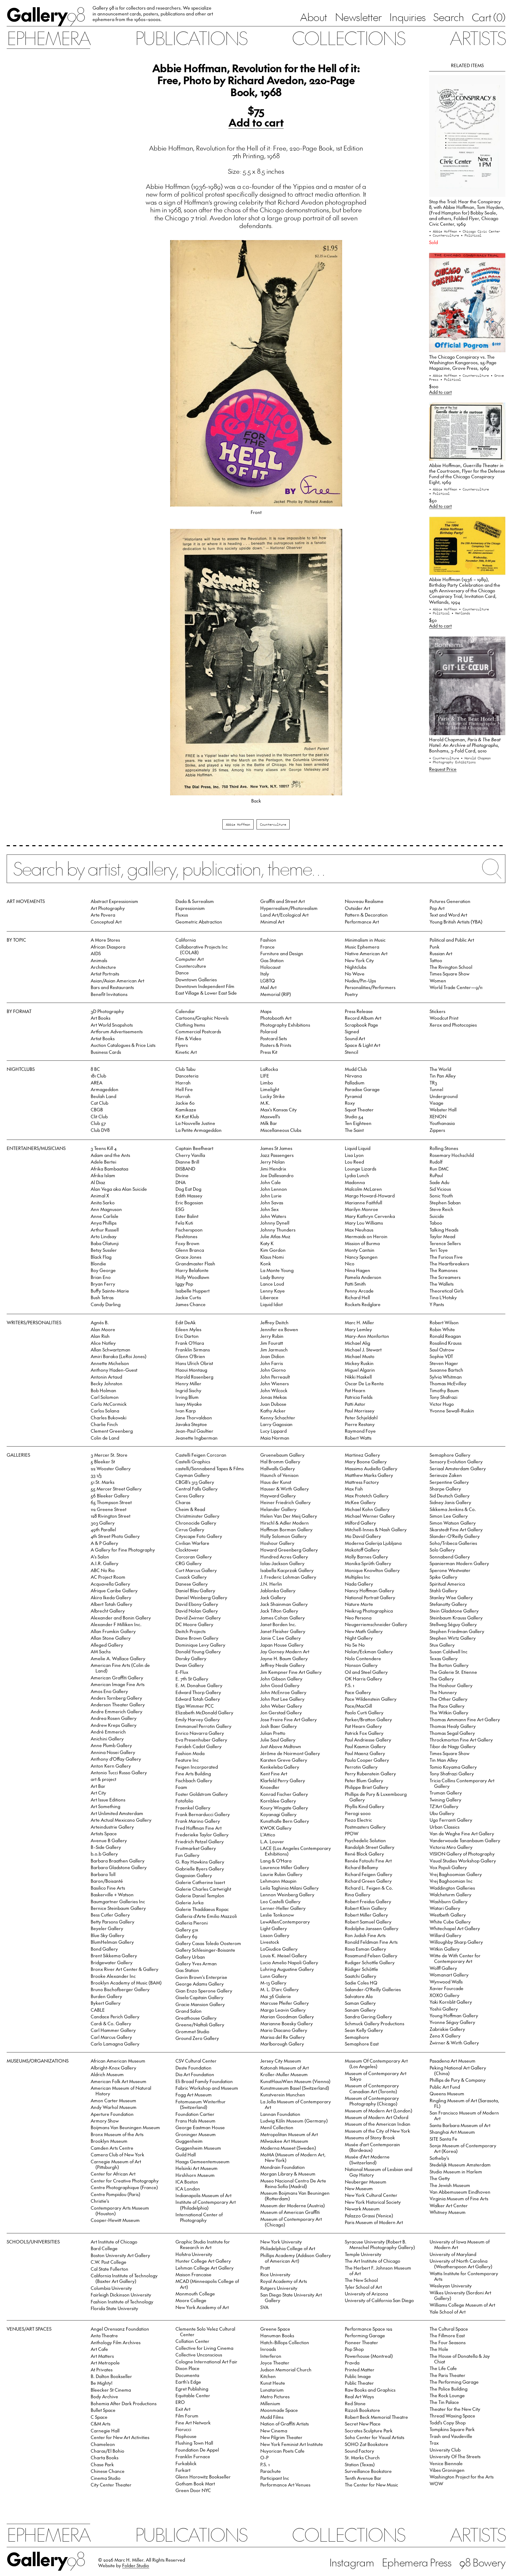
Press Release (359, 1011)
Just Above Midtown (281, 1746)
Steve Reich (441, 1209)
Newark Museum (362, 2209)
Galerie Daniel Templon (200, 1895)
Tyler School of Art (363, 2287)
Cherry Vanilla (190, 1155)
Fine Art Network (193, 2423)
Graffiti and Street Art (283, 901)
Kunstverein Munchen (283, 2095)
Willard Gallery (445, 1935)
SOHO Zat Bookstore (367, 2444)
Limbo (267, 1083)
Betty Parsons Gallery (113, 1922)
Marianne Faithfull (363, 1202)
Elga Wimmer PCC (195, 1706)
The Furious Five (446, 1257)
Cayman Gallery (193, 1475)
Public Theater (359, 2383)
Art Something (105, 1806)
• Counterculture (445, 235)
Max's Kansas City (279, 1109)
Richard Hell (357, 1297)
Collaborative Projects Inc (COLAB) (202, 949)
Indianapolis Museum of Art (203, 2195)
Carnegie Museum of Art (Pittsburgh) (116, 2164)
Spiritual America (447, 1584)
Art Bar (98, 1786)
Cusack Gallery (191, 1577)
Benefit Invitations (109, 994)
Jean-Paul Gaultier (194, 1431)
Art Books (101, 1018)
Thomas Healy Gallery (453, 1726)
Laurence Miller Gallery (285, 1867)
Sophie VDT (441, 1356)
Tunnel (436, 1089)
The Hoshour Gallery (451, 1685)
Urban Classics (445, 1827)
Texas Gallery (444, 1658)
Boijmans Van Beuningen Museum (125, 2127)
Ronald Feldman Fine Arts (371, 1942)
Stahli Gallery (443, 1590)
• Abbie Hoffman (444, 231)
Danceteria (187, 1076)
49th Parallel (103, 1529)
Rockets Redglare (363, 1304)
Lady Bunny (272, 1277)
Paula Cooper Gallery (367, 1760)
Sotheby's (439, 2158)
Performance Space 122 (369, 2329)
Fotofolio (184, 1801)
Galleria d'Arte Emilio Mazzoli (206, 1916)
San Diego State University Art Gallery (291, 2297)
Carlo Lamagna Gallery (115, 2044)
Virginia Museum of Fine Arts (459, 2198)
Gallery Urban (190, 1957)
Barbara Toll (103, 1874)
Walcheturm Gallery (451, 1894)
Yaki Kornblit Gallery (451, 2002)
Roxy (350, 1103)
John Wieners (275, 1383)
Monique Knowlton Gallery (372, 1570)
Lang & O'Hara (276, 1861)
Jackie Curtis (188, 1297)
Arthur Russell (105, 1230)
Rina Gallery (358, 1894)
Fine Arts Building (193, 1773)
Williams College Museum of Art (462, 2305)
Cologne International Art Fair (206, 2362)
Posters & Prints (276, 1045)
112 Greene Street (109, 1509)
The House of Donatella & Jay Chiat (460, 2359)
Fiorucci (183, 2429)
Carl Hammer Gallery (113, 2030)
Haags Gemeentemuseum (203, 2161)
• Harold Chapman (476, 758)
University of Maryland (453, 2254)
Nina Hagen (357, 1270)
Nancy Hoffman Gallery (369, 1590)
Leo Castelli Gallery (280, 1901)
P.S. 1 (349, 1685)
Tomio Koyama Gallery (453, 1767)
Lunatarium (272, 2390)
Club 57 (98, 1123)
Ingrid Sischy (188, 1390)
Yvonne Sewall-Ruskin (452, 1411)
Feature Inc (187, 1760)
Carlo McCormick (109, 1404)
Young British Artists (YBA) (456, 922)
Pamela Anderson (363, 1277)
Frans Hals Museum (195, 2121)
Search (449, 17)
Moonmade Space (279, 2410)
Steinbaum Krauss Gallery (456, 1618)
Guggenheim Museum (198, 2148)
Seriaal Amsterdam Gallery (458, 1468)
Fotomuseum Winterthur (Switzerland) (201, 2104)
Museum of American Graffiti (290, 2212)
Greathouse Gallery (196, 2018)
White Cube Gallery (450, 1922)
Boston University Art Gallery (120, 2255)
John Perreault (275, 1377)
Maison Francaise (193, 2274)
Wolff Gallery (443, 1968)
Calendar (185, 1011)
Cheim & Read (190, 1509)
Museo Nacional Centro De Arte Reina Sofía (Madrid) (293, 2183)
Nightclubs (356, 967)
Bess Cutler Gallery (110, 1915)
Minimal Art (272, 922)
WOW (436, 2484)
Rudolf (436, 1162)
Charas (183, 1502)
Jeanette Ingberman (197, 1438)
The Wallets (442, 1284)
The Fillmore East (447, 2335)
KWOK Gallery (276, 1828)
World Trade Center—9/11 (456, 987)
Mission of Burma (362, 1243)
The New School (361, 2280)
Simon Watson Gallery (453, 1523)
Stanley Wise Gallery (451, 1597)
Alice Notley (103, 1343)
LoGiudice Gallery (279, 1949)
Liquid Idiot (271, 1304)
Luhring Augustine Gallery (287, 1969)
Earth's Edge (188, 2382)
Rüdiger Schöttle (361, 1969)
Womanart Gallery (449, 1975)
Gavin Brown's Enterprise (201, 1977)
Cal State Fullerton (109, 2269)
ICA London (188, 2189)
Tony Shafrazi (443, 1397)
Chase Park (102, 2464)
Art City (98, 1793)
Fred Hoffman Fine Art (199, 1828)
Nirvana (353, 1076)
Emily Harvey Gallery (198, 1719)
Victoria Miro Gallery (451, 1847)
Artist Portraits (105, 974)
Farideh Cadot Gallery (199, 1746)
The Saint (354, 1130)
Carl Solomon (105, 1397)
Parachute (271, 2471)
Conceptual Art (106, 922)
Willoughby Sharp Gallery (456, 1942)
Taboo (436, 1223)
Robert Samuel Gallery (368, 1922)
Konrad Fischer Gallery (284, 1794)
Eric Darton (187, 1336)
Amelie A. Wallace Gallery (118, 1658)
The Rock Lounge (447, 2395)
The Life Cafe (443, 2368)
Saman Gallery (360, 2003)
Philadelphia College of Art (288, 2248)
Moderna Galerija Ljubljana (373, 1543)
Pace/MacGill (358, 1706)
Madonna (355, 1182)
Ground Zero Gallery (197, 2038)
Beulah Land (103, 1096)
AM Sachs (101, 1651)
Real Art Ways (359, 2396)
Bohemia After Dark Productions (124, 2403)
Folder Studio (136, 2565)
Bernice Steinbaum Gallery (118, 1908)
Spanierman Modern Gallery (459, 1563)
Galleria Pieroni (192, 1923)
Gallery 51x (187, 1930)
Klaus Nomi (272, 1257)
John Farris (272, 1363)
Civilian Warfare (192, 1543)
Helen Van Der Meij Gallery (289, 1516)
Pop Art (437, 908)
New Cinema (274, 2431)
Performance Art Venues (285, 2485)
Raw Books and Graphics (370, 2390)
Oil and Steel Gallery (366, 1672)
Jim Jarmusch (274, 1350)
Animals (99, 960)
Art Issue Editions (108, 1800)
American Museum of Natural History (121, 2091)
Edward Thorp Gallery (198, 1692)
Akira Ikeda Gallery (111, 1597)
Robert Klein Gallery (366, 1908)
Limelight (270, 1089)
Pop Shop (354, 2349)
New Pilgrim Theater (281, 2437)
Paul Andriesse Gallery (368, 1740)
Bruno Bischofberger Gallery (120, 1989)
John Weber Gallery (281, 1706)
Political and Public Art (452, 940)
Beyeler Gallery (107, 1928)
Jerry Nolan (273, 1162)
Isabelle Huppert (193, 1291)
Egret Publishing (192, 2389)
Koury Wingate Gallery (284, 1808)
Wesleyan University (451, 2286)
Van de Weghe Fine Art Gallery (462, 1833)
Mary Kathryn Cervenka (370, 1216)
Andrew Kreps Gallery (114, 1725)
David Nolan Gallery (197, 1611)
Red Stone (355, 2403)
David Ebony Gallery (197, 1604)
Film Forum (187, 2416)
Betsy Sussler (104, 1250)
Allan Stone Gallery (111, 1638)
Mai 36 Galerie (276, 1996)
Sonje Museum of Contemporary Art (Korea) (463, 2148)
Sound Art (355, 1038)
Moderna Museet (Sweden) (288, 2148)
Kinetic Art (186, 1052)
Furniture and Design (282, 953)
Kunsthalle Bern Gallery (285, 1821)
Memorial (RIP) (276, 994)
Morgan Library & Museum (288, 2174)
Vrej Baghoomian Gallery (456, 1874)
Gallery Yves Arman (196, 1963)
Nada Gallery (359, 1584)
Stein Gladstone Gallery (454, 1611)
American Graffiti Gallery (117, 1678)
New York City (359, 960)
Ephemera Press (417, 2562)
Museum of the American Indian (378, 2124)
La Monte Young (277, 1270)
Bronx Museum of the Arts (117, 2134)
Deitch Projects (191, 1631)
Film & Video (188, 1038)
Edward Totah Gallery (198, 1699)
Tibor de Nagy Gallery (453, 1746)
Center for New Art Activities (120, 2437)
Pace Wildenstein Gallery (371, 1699)
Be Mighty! (102, 2383)
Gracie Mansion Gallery (200, 2004)
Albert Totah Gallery (111, 1604)
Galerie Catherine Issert (200, 1882)
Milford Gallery (360, 1523)
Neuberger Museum (366, 2182)
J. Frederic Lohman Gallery (288, 1577)
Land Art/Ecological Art (284, 915)
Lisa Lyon (354, 1155)
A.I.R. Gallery (105, 1563)
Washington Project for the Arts (462, 2477)
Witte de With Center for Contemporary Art (455, 1958)
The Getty (440, 2178)
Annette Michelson (110, 1363)
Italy (265, 974)
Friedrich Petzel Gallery (200, 1841)
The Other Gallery (449, 1699)
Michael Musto (360, 1356)
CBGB (97, 1109)
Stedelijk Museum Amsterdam (460, 2165)
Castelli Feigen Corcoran (201, 1455)
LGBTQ (268, 981)
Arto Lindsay (104, 1236)
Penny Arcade (359, 1291)
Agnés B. (100, 1322)
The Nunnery (443, 1692)
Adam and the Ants (110, 1155)
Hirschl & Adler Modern (285, 1523)
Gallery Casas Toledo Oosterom (208, 1943)
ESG (180, 1209)
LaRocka (269, 1069)
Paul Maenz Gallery (365, 1753)
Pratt (265, 2268)
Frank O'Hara (190, 1343)
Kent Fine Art (274, 1773)
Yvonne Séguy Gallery (452, 2022)
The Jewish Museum (450, 2185)
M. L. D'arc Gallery (279, 1989)
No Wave (355, 974)
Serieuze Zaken (446, 1475)
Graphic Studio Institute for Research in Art (203, 2244)
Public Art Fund (445, 2087)
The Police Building (449, 2389)
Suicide (437, 1216)
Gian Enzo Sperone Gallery (204, 1991)
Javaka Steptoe (191, 1424)
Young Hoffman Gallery (454, 2015)
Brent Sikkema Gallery (114, 1955)
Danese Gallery (192, 1584)
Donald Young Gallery (198, 1651)
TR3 (433, 1083)
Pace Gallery (358, 1692)
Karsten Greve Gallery (284, 1760)
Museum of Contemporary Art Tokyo (376, 2076)
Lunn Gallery (274, 1976)
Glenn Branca (190, 1250)
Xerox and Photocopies (453, 1025)
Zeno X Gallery (445, 2036)
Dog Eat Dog (188, 1189)
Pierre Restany (360, 1424)
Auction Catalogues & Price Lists (123, 1045)
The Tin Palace (444, 2402)
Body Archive (104, 2396)
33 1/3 (96, 1475)
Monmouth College (195, 2294)
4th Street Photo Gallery (115, 1536)
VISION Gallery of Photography (462, 1854)
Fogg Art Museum (194, 2095)
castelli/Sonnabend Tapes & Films (210, 1468)
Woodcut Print (444, 1018)
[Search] (256, 874)
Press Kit (269, 1052)
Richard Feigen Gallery (369, 1874)
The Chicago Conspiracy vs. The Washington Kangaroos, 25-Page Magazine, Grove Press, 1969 (463, 362)
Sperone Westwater (450, 1570)
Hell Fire (184, 1089)
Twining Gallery (445, 1800)
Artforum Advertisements (117, 1031)
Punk (435, 947)
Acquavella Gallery (110, 1584)
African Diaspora (108, 947)
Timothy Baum (444, 1390)
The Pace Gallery (447, 1706)
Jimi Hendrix (273, 1169)
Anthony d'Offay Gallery (116, 1759)
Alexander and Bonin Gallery (121, 1618)
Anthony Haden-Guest (114, 1370)
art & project (103, 1779)
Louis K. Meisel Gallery (284, 1955)
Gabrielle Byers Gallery (200, 1869)
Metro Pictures (275, 2396)
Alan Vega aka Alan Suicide (119, 1189)
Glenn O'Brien (190, 1356)
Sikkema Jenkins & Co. (453, 1509)
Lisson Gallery (275, 1935)
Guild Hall (186, 2154)
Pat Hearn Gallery (363, 1726)
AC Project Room (108, 1577)
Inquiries (407, 17)
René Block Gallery (364, 1854)
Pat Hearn (355, 1390)
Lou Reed (354, 1162)
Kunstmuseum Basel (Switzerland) (295, 2088)
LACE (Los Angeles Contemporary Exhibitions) (296, 1851)
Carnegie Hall (105, 2431)
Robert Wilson (444, 1322)
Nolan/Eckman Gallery (369, 1651)
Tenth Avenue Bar (363, 2478)
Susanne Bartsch (446, 1370)
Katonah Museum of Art (285, 2068)
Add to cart (256, 122)
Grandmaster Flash (195, 1263)
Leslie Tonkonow (277, 1915)
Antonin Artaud (106, 1377)
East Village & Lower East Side (206, 993)
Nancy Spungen (361, 1257)
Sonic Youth (441, 1196)
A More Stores (105, 940)
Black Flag (101, 1257)
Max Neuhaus (359, 1230)
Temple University (363, 2254)
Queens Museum (447, 2093)
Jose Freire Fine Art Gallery (289, 1719)
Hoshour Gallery (277, 1543)
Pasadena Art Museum (453, 2061)
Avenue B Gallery (109, 1840)
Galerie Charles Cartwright (203, 1889)
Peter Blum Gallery (364, 1780)
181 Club (98, 1076)
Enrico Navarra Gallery (200, 1733)
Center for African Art (113, 2174)
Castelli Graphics (193, 1461)
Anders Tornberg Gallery (116, 1698)
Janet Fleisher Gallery (283, 1631)
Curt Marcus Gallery (196, 1570)
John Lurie (271, 1196)
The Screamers (445, 1277)
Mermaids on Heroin (366, 1236)
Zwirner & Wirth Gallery (454, 2043)
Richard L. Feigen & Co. (369, 1888)
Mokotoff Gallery (362, 1550)
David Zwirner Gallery (198, 1618)
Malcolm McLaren (363, 1189)
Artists (477, 38)
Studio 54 (354, 1116)
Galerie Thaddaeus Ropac (202, 1909)
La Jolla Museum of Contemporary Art (296, 2104)
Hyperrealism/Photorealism (289, 908)
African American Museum (118, 2061)
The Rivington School (451, 967)
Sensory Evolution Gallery (456, 1461)
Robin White (442, 1329)
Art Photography (108, 908)
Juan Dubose (273, 1404)
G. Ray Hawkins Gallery (200, 1862)
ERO (180, 2402)
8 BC (95, 1069)
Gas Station (272, 960)
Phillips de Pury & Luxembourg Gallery (376, 1797)
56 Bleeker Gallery (110, 1496)
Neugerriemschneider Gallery (376, 1624)
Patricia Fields (359, 1397)
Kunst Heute (273, 2383)
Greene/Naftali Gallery (200, 2024)
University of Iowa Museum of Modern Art (460, 2244)
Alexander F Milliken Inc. (116, 1624)
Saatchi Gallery (361, 1976)
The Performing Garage (454, 2382)
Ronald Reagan (445, 1336)
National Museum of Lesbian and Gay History (379, 2172)
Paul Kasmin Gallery (365, 1746)
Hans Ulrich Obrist (194, 1363)
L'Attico (268, 1834)
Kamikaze (186, 1109)
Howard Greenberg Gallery (289, 1550)
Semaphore (357, 2037)
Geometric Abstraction (199, 922)
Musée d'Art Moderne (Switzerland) (367, 2159)
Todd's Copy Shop (448, 2423)
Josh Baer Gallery (279, 1726)
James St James (276, 1148)
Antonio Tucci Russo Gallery (119, 1772)
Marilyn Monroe (361, 1209)
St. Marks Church (362, 2457)
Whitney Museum (448, 2212)
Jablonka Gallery (278, 1590)
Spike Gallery (443, 1577)
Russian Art (441, 953)
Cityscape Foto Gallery (199, 1536)
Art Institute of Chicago (114, 2242)
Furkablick (186, 2463)
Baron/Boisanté (107, 1881)
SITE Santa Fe (443, 2139)
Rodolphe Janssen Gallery (372, 1928)
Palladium (355, 1083)
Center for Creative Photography (125, 2181)
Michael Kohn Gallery (367, 1509)
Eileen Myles (188, 1329)
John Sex (269, 1209)
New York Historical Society (373, 2202)
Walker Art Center (449, 2205)
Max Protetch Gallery (367, 1496)
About (313, 17)
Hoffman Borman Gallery (286, 1529)
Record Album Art (363, 1018)
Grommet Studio (192, 2031)
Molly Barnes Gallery (366, 1557)
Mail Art (268, 987)
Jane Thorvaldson (194, 1417)
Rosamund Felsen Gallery (371, 1955)
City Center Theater (111, 2485)
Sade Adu (439, 1182)
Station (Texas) (360, 2464)
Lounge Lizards (361, 1169)
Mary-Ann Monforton (367, 1336)
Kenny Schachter (278, 1417)
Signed (352, 1031)
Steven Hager (444, 1363)
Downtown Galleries (196, 979)
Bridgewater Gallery (112, 1962)
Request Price (443, 769)
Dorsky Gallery (191, 1658)
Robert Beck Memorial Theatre (376, 2417)
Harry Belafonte (192, 1270)
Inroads (268, 2349)
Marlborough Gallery (282, 2044)
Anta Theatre (104, 2335)
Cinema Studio (106, 2478)
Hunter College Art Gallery (203, 2261)
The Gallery (442, 1679)
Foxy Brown (187, 1243)
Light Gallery (274, 1928)
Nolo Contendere (363, 1658)
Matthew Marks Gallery (369, 1475)
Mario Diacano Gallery (284, 2030)
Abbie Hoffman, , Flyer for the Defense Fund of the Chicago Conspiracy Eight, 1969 (467, 474)
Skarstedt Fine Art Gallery (456, 1529)
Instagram (352, 2562)
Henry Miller (188, 1383)
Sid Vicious (440, 1189)
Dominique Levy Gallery (200, 1645)
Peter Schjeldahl (361, 1417)
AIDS (96, 953)
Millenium (270, 2403)
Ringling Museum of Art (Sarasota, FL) (464, 2103)
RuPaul (436, 1175)
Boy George (103, 1270)
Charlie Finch (104, 1424)
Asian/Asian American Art (117, 981)
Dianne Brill (187, 1162)
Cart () (489, 17)
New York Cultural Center (371, 2195)
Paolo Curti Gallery (364, 1712)
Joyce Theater (275, 2363)
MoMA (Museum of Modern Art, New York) (293, 2157)
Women (438, 981)
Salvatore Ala (359, 1996)
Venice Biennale (446, 2463)
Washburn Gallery (449, 1901)
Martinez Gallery (362, 1455)
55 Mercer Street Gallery (116, 1489)
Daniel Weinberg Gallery (201, 1597)
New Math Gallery (364, 1631)
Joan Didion (272, 1356)
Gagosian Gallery (194, 1875)
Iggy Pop (184, 1284)
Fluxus (182, 915)
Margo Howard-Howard (370, 1196)
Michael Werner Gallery (370, 1516)
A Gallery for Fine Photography (123, 1550)
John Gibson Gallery (281, 1679)
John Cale (271, 1182)
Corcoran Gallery (194, 1557)
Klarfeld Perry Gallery (283, 1780)
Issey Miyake (189, 1404)
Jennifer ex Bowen (279, 1329)
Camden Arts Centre (112, 2148)
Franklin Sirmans (193, 1350)
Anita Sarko (103, 1202)
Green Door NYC (193, 2490)
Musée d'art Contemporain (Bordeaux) (372, 2147)
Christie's (100, 2201)
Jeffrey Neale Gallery (283, 1665)
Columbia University (111, 2288)
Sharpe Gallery (445, 1489)
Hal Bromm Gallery (280, 1461)
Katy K (267, 1243)
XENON (438, 1116)
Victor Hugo (442, 1404)
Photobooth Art (276, 1018)
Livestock (270, 1942)
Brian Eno (101, 1277)
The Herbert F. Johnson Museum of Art (378, 2271)
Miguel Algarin (360, 1370)
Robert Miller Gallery (366, 1915)
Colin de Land (105, 1438)
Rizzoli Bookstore (362, 2410)
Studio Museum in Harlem (456, 2172)
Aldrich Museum (107, 2074)
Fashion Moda (190, 1753)
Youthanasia (442, 1123)
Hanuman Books (277, 2335)
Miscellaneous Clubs (281, 1130)
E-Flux (182, 1672)
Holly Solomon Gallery (283, 1536)
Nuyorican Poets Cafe (282, 2451)
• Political (471, 235)
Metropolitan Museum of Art (289, 2134)
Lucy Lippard (273, 1431)
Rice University (275, 2274)
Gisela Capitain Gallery (199, 1997)
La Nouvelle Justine (195, 1123)
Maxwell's (270, 1116)
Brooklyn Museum (109, 2141)
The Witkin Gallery (449, 1712)
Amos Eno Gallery (109, 1691)
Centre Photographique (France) (124, 2187)
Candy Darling (106, 1304)
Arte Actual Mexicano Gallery (121, 1820)
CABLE (98, 2010)
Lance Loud (272, 1284)
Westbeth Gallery (448, 1915)
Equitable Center (193, 2395)
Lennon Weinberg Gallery (287, 1894)
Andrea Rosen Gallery (114, 1718)
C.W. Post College (109, 2262)
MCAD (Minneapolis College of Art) (207, 2284)
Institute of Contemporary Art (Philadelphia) (206, 2205)
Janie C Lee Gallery (281, 1638)
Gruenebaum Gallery (282, 1455)
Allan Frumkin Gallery (113, 1631)
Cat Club (99, 1103)
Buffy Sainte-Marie (110, 1291)
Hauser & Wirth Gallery (285, 1489)
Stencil (351, 1052)
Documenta (187, 2375)
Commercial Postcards (198, 1031)
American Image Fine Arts (118, 1684)
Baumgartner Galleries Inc (118, 1901)
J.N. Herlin (271, 1584)
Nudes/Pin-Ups (360, 981)
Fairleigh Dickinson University (121, 2295)
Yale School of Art (448, 2312)
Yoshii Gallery (444, 2009)
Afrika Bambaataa (109, 1169)
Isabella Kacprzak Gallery (287, 1570)
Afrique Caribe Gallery (114, 1590)
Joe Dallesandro (277, 1175)
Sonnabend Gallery (450, 1557)
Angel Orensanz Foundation (120, 2329)
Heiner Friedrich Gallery (285, 1502)
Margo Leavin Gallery (283, 2010)
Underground (444, 1096)
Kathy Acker (273, 1411)
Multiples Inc (357, 1577)
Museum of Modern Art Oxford (377, 2117)
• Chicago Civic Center (479, 231)
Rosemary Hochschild (452, 1155)
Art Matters (102, 2356)
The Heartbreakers (449, 1263)
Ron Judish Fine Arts (365, 1935)
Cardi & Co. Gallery (111, 2023)
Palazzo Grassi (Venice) (369, 2215)
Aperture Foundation (112, 2114)
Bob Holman (103, 1390)
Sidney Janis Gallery (450, 1502)
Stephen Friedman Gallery (457, 1631)
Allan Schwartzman (111, 1350)
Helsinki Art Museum (197, 2168)
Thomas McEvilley (448, 1383)
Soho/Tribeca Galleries (453, 1543)
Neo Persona (358, 1618)
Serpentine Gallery (449, 1482)
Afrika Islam (103, 1175)
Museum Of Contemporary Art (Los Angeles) (376, 2063)
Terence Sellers (445, 1243)
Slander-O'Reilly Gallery (455, 1536)
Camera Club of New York (117, 2154)
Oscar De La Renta (364, 1383)
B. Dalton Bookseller (111, 2376)
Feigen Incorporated (197, 1767)
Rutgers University (279, 2288)
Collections (348, 38)
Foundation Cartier (195, 2114)
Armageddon (105, 1089)
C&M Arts (101, 2424)
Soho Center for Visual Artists (375, 2437)
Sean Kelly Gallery (364, 2030)
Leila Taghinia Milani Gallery (289, 1888)
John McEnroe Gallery (283, 1692)
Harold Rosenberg (194, 1377)
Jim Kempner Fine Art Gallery (291, 1672)
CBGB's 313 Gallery (195, 1482)
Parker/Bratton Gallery (368, 1719)
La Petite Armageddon (199, 1130)
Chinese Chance (108, 2471)
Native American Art (366, 953)
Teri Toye (439, 1250)
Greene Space (275, 2329)
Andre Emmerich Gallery (117, 1711)
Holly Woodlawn (192, 1277)
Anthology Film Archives (116, 2342)
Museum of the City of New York (377, 2131)
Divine (182, 1175)
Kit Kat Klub (187, 1116)
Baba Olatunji (105, 1243)
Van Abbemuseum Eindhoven (460, 2192)
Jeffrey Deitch (274, 1322)
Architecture (103, 967)
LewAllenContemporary (285, 1922)
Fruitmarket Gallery (196, 1848)
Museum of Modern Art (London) (379, 2111)
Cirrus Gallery (190, 1529)
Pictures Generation (450, 901)
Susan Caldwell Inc (449, 1651)
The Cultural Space (449, 2329)
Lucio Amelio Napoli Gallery (289, 1962)
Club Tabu (185, 1069)
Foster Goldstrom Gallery (202, 1794)
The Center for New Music (371, 2485)
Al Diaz (98, 1182)
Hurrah (183, 1096)
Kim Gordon (273, 1250)
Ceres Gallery (190, 1496)
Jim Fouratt (272, 1343)
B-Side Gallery (106, 1847)
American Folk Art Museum (119, 2081)
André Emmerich (108, 1732)
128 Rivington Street (111, 1516)
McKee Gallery (360, 1502)
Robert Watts (358, 1438)
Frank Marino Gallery (198, 1821)
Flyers (182, 1045)
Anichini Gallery (107, 1739)
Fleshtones (186, 1236)
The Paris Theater (447, 2375)
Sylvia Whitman (446, 1377)
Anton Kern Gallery (111, 1766)
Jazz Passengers (277, 1155)
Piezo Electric (358, 1820)
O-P (264, 2457)
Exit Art (183, 2409)
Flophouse (186, 2436)
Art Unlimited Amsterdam (117, 1813)
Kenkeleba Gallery (280, 1767)
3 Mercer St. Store (109, 1455)
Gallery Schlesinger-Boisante (205, 1950)
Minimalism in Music (365, 940)
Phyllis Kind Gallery (365, 1806)
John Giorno (273, 1370)
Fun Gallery (187, 1855)
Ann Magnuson (106, 1209)
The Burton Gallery (449, 1665)
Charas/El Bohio (107, 2451)
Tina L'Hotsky (443, 1297)
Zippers (437, 1130)
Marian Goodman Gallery (287, 2016)
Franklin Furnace (193, 2456)
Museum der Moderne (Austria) (293, 2205)
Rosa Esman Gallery (365, 1949)
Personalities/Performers (370, 987)
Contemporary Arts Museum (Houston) (120, 2211)
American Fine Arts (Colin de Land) (120, 1668)
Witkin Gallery (445, 1949)
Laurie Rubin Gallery (281, 1874)
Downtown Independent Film (205, 986)
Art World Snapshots (112, 1025)
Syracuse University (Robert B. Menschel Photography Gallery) (380, 2244)
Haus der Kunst (276, 1482)
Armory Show (105, 2121)
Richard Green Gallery (368, 1881)
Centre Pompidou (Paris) (115, 2194)
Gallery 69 (186, 1936)
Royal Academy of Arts (284, 2281)
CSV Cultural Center (196, 2061)
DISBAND (185, 1169)
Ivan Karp (186, 1411)
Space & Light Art (363, 1045)
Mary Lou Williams (364, 1223)
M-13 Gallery (273, 1983)
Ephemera (48, 38)
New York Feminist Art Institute (292, 2444)
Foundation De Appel (197, 2450)
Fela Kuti (184, 1223)
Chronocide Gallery (196, 1523)
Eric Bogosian (189, 1202)
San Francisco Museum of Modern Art (464, 2115)
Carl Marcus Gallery (111, 2037)
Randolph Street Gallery (370, 1847)
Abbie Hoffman (238, 824)
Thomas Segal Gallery (452, 1733)
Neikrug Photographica (369, 1611)
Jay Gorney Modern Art (285, 1651)
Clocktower (187, 1550)
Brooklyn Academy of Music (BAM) (126, 1983)
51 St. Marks (103, 1482)
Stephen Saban (445, 1202)
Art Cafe (99, 2349)
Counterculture (273, 824)
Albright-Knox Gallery (113, 2068)
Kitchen (268, 2376)
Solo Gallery (442, 1550)
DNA (181, 1182)
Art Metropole (105, 2363)
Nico (350, 1263)
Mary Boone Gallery (366, 1461)
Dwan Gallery (190, 1665)
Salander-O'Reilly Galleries (373, 1989)
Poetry (351, 994)
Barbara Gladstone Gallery (119, 1867)
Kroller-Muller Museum (284, 2074)
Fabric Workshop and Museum (207, 2088)
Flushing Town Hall (194, 2443)
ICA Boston (187, 2182)
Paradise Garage (362, 1089)
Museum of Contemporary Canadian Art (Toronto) (372, 2088)
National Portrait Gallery (370, 1597)
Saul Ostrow (442, 1350)
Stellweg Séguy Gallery (453, 1624)
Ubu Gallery (442, 1813)
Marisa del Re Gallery (283, 2037)
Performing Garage (365, 2335)
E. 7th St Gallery (192, 1679)
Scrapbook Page (361, 1025)
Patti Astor (355, 1404)
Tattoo (436, 960)
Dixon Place (187, 2368)
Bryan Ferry (103, 1284)
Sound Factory (359, 2451)
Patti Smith (355, 1284)
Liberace (269, 1297)
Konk (266, 1263)
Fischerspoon (189, 1230)
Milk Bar (269, 1123)
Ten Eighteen (358, 1123)
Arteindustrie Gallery (112, 1827)
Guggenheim (189, 2141)
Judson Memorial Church (286, 2370)
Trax (434, 2443)
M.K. (265, 1103)
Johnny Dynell (275, 1223)
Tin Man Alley (444, 1760)
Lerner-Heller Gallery (283, 1908)
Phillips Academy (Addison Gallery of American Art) (296, 2258)
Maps (266, 1011)
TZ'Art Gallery (444, 1806)
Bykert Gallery (106, 2003)
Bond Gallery (104, 1949)
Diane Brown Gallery (197, 1638)
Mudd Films (272, 2417)
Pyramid (353, 1096)
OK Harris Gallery (363, 1679)
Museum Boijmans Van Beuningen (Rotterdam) (295, 2196)
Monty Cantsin (360, 1250)
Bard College (104, 2248)
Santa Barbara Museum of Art (460, 2125)
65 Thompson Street (111, 1502)
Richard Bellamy (361, 1867)
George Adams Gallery (200, 1984)
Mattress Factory (362, 1482)
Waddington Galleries (452, 1888)
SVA (264, 2307)
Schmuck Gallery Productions (375, 2023)
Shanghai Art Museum (452, 2132)
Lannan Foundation (280, 2114)
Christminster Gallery (197, 1516)
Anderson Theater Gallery (118, 1704)
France (267, 947)
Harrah (183, 1083)
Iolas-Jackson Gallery (282, 1563)
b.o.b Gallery (104, 1854)
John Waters (273, 1216)
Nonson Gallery (361, 1665)
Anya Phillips (104, 1223)
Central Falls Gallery (197, 1489)
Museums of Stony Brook (370, 2137)
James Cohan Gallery (283, 1618)
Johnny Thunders (278, 1230)
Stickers (437, 1011)
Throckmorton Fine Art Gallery (461, 1740)
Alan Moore (103, 1329)
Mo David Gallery (363, 1536)
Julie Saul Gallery (278, 1740)
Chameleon (103, 2444)
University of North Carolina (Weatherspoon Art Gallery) (461, 2264)
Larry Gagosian (276, 1424)
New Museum (359, 2188)
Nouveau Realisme (364, 901)
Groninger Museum (196, 2134)
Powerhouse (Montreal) (369, 2356)
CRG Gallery (189, 1563)
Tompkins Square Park (452, 2429)
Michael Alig (357, 1343)
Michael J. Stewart (363, 1350)
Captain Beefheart (194, 1148)
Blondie (98, 1263)
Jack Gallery (273, 1597)
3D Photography (107, 1011)
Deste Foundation (193, 2068)
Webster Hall (443, 1109)
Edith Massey (189, 1196)
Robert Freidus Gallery (368, 1901)
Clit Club (99, 1116)
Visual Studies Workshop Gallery (463, 1861)
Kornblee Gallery (278, 1801)
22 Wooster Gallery (111, 1468)
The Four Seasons (448, 2342)
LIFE (265, 1076)
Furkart (183, 2470)
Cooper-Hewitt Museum (115, 2220)
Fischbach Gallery (194, 1780)
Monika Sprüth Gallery (368, 1563)
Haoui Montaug (191, 1370)
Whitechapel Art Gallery (455, 1928)
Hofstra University (194, 2254)
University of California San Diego (379, 2300)
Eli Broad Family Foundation (204, 2081)
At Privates (102, 2370)
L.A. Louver (272, 1841)
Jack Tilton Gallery (279, 1611)
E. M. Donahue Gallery (199, 1685)
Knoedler (270, 1787)
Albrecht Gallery (108, 1611)
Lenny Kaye (273, 1291)
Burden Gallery (106, 1996)
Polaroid (269, 1031)
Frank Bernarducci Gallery (203, 1814)
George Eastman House (200, 2127)
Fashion (268, 940)
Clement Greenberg (112, 1431)
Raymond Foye (360, 1431)
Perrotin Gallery (361, 1767)
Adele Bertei (103, 1162)
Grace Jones (188, 1257)
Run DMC (439, 1169)
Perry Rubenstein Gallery (370, 1773)
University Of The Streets (455, 2456)
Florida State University (114, 2308)
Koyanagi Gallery (278, 1814)
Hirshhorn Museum (195, 2175)
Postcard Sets (274, 1038)
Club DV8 (100, 1130)
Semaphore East (362, 2044)
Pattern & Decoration (366, 915)
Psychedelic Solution (365, 1840)
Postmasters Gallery (365, 1827)
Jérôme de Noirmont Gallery (290, 1753)
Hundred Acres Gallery (284, 1557)
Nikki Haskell (358, 1377)
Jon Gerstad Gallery (281, 1712)
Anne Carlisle (105, 1216)
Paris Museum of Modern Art (374, 2222)
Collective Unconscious (199, 2355)
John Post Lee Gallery (282, 1699)
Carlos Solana (105, 1411)
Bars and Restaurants (112, 987)
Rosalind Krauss (446, 1343)
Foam (181, 1787)
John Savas (272, 1202)
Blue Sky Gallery (107, 1935)
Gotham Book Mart (195, 2484)
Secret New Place (363, 2424)
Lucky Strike (273, 1096)
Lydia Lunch (357, 1175)
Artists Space (104, 1833)
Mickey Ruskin (359, 1363)
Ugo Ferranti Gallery (451, 1820)
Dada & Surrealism (195, 901)
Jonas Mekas (273, 1397)
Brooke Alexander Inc (113, 1976)
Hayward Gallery (278, 1496)
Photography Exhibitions (285, 1025)
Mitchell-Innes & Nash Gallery (376, 1529)
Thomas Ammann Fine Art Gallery (465, 1719)
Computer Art (190, 959)
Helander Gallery (278, 1509)
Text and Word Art (448, 915)
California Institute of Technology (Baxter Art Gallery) (124, 2278)
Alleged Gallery (107, 1645)
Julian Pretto (273, 1733)
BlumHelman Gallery (112, 1942)
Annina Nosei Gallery (113, 1752)
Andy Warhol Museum (114, 2107)
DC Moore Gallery (194, 1624)
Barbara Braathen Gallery (118, 1861)
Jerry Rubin (272, 1336)
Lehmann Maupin (278, 1881)
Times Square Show (449, 974)
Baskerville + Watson (112, 1894)
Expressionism (190, 908)
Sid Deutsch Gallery (450, 1496)
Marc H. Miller (359, 1322)
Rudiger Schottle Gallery (370, 1962)
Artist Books (103, 1038)
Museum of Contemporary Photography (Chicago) (372, 2101)
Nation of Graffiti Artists (285, 2424)
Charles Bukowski (109, 1417)
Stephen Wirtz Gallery (453, 1638)
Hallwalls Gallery (278, 1468)
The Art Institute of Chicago (373, 2261)
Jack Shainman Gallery (284, 1604)
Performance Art (362, 922)
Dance (182, 973)
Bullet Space (103, 2410)
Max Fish (354, 1489)
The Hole (439, 2349)
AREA (97, 1083)
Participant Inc (275, 2478)
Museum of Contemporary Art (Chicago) (291, 2222)
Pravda (352, 2363)
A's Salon (100, 1557)
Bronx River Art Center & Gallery (125, 1969)
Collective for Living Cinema (204, 2348)
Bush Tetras (102, 1297)
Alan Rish (100, 1336)
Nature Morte (359, 1604)
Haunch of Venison (279, 1475)
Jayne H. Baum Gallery (284, 1658)
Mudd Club (356, 1069)
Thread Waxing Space (452, 2416)
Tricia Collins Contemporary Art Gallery (462, 1783)
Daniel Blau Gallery (195, 1590)
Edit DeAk (186, 1322)
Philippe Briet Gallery (367, 1787)
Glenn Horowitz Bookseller (203, 2477)
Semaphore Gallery (450, 1455)
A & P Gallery (104, 1543)
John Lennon (274, 1189)
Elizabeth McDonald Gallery (204, 1712)
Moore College (191, 2300)
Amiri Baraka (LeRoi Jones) (119, 1356)
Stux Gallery (442, 1645)
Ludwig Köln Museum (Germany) (294, 2121)
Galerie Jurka (189, 1902)
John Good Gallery (280, 1685)
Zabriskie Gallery (447, 2029)
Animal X (100, 1196)
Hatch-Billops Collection (285, 2342)
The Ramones (444, 1270)
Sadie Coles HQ (361, 1983)
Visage (437, 1103)
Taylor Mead (442, 1236)
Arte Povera (103, 915)
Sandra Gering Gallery (368, 2016)
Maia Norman (275, 1438)
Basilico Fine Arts (108, 1888)
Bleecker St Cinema (111, 2390)
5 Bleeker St (103, 1461)
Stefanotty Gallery (448, 1604)
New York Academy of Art (202, 2307)
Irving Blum (187, 1397)
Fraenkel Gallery (193, 1808)
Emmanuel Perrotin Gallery (203, 1726)
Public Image (358, 2376)
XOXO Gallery (445, 1995)
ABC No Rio (103, 1570)
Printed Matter (360, 2370)
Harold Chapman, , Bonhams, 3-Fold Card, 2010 (465, 745)
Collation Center (192, 2341)
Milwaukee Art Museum (284, 2141)
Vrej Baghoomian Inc (451, 1881)
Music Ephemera (362, 947)
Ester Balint (187, 1216)
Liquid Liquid (358, 1148)
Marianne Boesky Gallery (287, 2023)
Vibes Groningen (447, 2470)
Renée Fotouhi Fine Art (368, 1861)
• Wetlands (461, 613)
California (186, 940)
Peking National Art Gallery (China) (458, 2070)
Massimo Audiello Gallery (371, 1468)
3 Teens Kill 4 (104, 1148)
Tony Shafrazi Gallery (452, 1773)
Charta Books (105, 2457)
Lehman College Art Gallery (205, 2268)
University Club (445, 2450)
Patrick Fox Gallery (364, 1733)
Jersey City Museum (281, 2061)
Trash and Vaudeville (451, 2436)
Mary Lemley (358, 1329)
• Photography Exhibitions (452, 762)
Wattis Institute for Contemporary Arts (464, 2276)
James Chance (191, 1304)
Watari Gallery (445, 1908)
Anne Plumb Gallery (111, 1745)
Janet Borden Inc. (278, 1624)
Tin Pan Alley (443, 1076)
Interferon (271, 2356)
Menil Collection (277, 2127)
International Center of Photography (199, 2217)
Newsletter (358, 17)
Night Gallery (359, 1638)
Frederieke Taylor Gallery (202, 1834)
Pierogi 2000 (358, 1813)
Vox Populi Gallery (448, 1867)
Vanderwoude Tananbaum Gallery (465, 1840)
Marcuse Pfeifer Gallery (285, 2003)
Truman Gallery (446, 1793)
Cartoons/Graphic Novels (202, 1018)
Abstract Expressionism (114, 901)
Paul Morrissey (360, 1411)
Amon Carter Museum (113, 2100)
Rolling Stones (444, 1148)
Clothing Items (190, 1025)
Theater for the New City (455, 2409)
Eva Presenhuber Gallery (201, 1740)
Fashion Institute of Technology (122, 2302)
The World (440, 1069)
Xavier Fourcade (447, 1988)
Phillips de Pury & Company (458, 2080)
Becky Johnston (107, 1383)
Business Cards (106, 1052)
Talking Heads (444, 1230)
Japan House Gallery (282, 1645)
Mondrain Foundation (283, 2167)
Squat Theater (359, 1109)
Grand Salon (189, 2011)
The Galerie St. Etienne (453, 1672)
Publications (191, 38)
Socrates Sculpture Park (369, 2431)
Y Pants (437, 1304)
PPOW (352, 1833)
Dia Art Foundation (195, 2074)
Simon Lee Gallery (449, 1516)
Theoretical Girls (447, 1291)
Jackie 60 (185, 1103)
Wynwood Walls (446, 1982)
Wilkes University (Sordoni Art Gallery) (460, 2295)
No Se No (355, 1645)
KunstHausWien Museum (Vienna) (295, 2081)
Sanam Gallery (360, 2010)
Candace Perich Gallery (115, 2016)
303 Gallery (103, 1523)
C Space (99, 2417)
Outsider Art (357, 908)
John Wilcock (274, 1390)
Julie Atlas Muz (275, 1236)
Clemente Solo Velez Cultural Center (205, 2332)
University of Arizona (366, 2294)
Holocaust (270, 967)
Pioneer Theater (361, 2342)
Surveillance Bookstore (368, 2471)
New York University (281, 2242)
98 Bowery (482, 2562)
